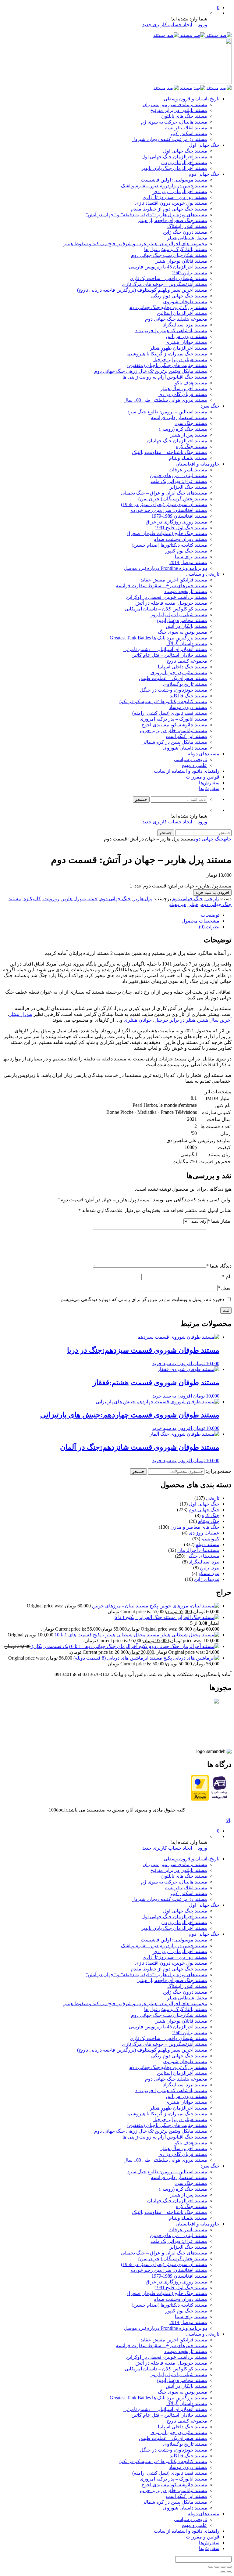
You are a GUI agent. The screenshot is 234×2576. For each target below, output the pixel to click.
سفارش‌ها (209, 783)
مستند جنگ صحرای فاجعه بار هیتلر (172, 220)
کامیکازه (32, 899)
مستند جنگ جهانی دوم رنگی (179, 296)
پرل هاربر (143, 899)
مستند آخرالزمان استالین (182, 313)
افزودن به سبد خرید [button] (172, 1364)
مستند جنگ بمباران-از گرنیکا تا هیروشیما (167, 354)
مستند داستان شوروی (185, 748)
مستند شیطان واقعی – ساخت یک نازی (168, 278)
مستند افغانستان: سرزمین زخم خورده (169, 510)
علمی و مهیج (194, 765)
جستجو (138, 1471)
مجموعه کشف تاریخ (187, 661)
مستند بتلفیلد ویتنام (188, 458)
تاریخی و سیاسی (203, 574)
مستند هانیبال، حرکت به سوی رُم (174, 122)
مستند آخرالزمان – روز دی (180, 191)
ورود (202, 25)
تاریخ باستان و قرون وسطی (191, 99)
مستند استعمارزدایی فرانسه (179, 417)
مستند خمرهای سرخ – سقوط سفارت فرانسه (161, 586)
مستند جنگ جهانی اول (185, 151)
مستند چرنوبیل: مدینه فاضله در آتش (171, 603)
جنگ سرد (210, 406)
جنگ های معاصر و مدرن (195, 1527)
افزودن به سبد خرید (212, 892)
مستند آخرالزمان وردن (184, 162)
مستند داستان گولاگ (187, 644)
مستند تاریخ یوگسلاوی (185, 684)
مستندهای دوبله (204, 754)
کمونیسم (210, 1539)
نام (227, 1277)
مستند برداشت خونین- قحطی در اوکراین (167, 597)
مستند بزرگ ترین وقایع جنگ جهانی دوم (168, 307)
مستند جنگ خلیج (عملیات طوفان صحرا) (167, 533)
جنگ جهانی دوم (204, 174)
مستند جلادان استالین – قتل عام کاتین (169, 655)
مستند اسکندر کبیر (188, 133)
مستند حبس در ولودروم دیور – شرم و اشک (164, 186)
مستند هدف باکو (191, 383)
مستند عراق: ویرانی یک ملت (179, 481)
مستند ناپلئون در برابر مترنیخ (179, 110)
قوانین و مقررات (203, 777)
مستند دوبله (207, 1544)
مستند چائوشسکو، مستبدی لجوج (174, 725)
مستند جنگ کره (191, 446)
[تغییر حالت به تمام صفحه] (223, 2567)
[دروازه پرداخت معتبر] (200, 1799)
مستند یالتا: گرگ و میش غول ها (176, 249)
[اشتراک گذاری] (217, 2567)
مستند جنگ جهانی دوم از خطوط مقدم (169, 209)
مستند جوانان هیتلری (186, 342)
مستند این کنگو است (186, 736)
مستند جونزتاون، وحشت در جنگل (174, 690)
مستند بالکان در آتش (186, 626)
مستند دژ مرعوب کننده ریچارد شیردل (169, 139)
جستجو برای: (219, 1471)
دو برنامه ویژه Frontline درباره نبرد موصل (166, 568)
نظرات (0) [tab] (209, 927)
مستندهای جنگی (203, 1556)
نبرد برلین (210, 1568)
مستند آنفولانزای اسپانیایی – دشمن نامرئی (165, 649)
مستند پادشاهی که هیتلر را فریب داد (171, 331)
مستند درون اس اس (186, 336)
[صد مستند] (192, 35)
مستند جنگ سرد (191, 423)
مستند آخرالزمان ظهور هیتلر (179, 348)
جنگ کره (211, 1515)
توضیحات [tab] (210, 915)
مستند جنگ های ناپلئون (184, 116)
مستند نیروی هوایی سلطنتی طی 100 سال (165, 400)
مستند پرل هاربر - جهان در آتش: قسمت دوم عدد (183, 886)
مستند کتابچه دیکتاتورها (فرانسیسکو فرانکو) (163, 702)
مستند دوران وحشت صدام (180, 539)
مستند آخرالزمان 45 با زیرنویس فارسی (168, 267)
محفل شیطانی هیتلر (187, 238)
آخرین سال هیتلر (215, 1020)
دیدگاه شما (219, 1266)
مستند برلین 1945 (190, 273)
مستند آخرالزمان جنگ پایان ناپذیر (174, 168)
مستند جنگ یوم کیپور (186, 551)
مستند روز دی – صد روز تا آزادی (175, 197)
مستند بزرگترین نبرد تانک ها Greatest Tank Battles (158, 638)
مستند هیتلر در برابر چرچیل (180, 360)
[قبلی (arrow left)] (229, 2572)
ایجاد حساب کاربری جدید (167, 25)
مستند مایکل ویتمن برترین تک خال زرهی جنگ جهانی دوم (151, 371)
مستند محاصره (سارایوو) (182, 620)
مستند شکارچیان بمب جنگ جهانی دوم (169, 255)
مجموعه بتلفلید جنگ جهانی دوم (176, 319)
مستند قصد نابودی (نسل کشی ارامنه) (170, 713)
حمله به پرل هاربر (80, 899)
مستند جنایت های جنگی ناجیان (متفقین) (167, 365)
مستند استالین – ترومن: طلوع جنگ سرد (167, 412)
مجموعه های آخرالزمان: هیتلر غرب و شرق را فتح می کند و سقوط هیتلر (135, 244)
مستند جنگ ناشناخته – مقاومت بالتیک (170, 452)
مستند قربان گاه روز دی (183, 394)
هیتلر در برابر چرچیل (175, 1020)
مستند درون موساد (188, 707)
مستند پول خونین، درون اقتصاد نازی (171, 203)
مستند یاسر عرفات (188, 470)
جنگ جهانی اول (204, 145)
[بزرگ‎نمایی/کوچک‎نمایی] (229, 2567)
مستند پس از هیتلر (189, 435)
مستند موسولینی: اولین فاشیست (174, 180)
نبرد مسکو (209, 1573)
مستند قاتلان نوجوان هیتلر (181, 261)
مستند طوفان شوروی (185, 302)
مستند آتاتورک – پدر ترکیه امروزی (173, 719)
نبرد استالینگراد (204, 1562)
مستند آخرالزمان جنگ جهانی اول (174, 157)
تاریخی (212, 899)
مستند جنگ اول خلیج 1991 (181, 528)
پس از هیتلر (21, 1014)
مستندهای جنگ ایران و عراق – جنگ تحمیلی (164, 493)
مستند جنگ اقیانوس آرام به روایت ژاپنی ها (165, 377)
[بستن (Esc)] (211, 2567)
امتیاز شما (220, 1221)
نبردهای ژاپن (207, 1579)
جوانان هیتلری (138, 1020)
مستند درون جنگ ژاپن (185, 232)
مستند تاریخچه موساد (186, 591)
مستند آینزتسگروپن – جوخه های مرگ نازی (165, 284)
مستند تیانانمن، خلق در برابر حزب (174, 730)
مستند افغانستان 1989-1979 (179, 516)
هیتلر (193, 904)
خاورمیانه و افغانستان (197, 464)
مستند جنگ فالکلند (188, 696)
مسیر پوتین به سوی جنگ (183, 632)
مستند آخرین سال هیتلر (184, 389)
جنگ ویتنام (209, 1521)
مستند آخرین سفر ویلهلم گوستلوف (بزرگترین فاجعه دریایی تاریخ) (142, 290)
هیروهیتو (178, 904)
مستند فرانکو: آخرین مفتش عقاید (174, 580)
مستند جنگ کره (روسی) (183, 429)
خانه (228, 839)
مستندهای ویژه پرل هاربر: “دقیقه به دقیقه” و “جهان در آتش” (146, 215)
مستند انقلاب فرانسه (186, 128)
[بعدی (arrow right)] (223, 2572)
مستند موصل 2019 (188, 562)
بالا (229, 1820)
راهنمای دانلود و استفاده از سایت (187, 771)
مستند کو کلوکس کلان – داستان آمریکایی (166, 609)
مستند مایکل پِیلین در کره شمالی (174, 742)
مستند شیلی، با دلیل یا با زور (179, 615)
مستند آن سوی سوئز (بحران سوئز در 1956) (164, 504)
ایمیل (225, 1288)
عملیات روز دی (204, 1533)
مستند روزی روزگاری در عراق (176, 522)
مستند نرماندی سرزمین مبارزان (175, 104)
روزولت (51, 899)
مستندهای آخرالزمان (198, 1550)
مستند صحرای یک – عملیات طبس (173, 678)
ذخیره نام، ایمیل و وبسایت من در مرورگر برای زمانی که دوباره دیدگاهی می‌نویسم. (142, 1299)
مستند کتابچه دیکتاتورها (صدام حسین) (169, 545)
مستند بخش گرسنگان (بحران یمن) (173, 499)
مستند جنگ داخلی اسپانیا (183, 667)
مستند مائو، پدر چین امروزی (179, 673)
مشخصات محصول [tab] (200, 921)
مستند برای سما (191, 557)
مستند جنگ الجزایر (188, 487)
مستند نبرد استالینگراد (185, 325)
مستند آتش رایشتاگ (187, 226)
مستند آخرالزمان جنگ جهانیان (177, 441)
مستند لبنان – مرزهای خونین (179, 475)
